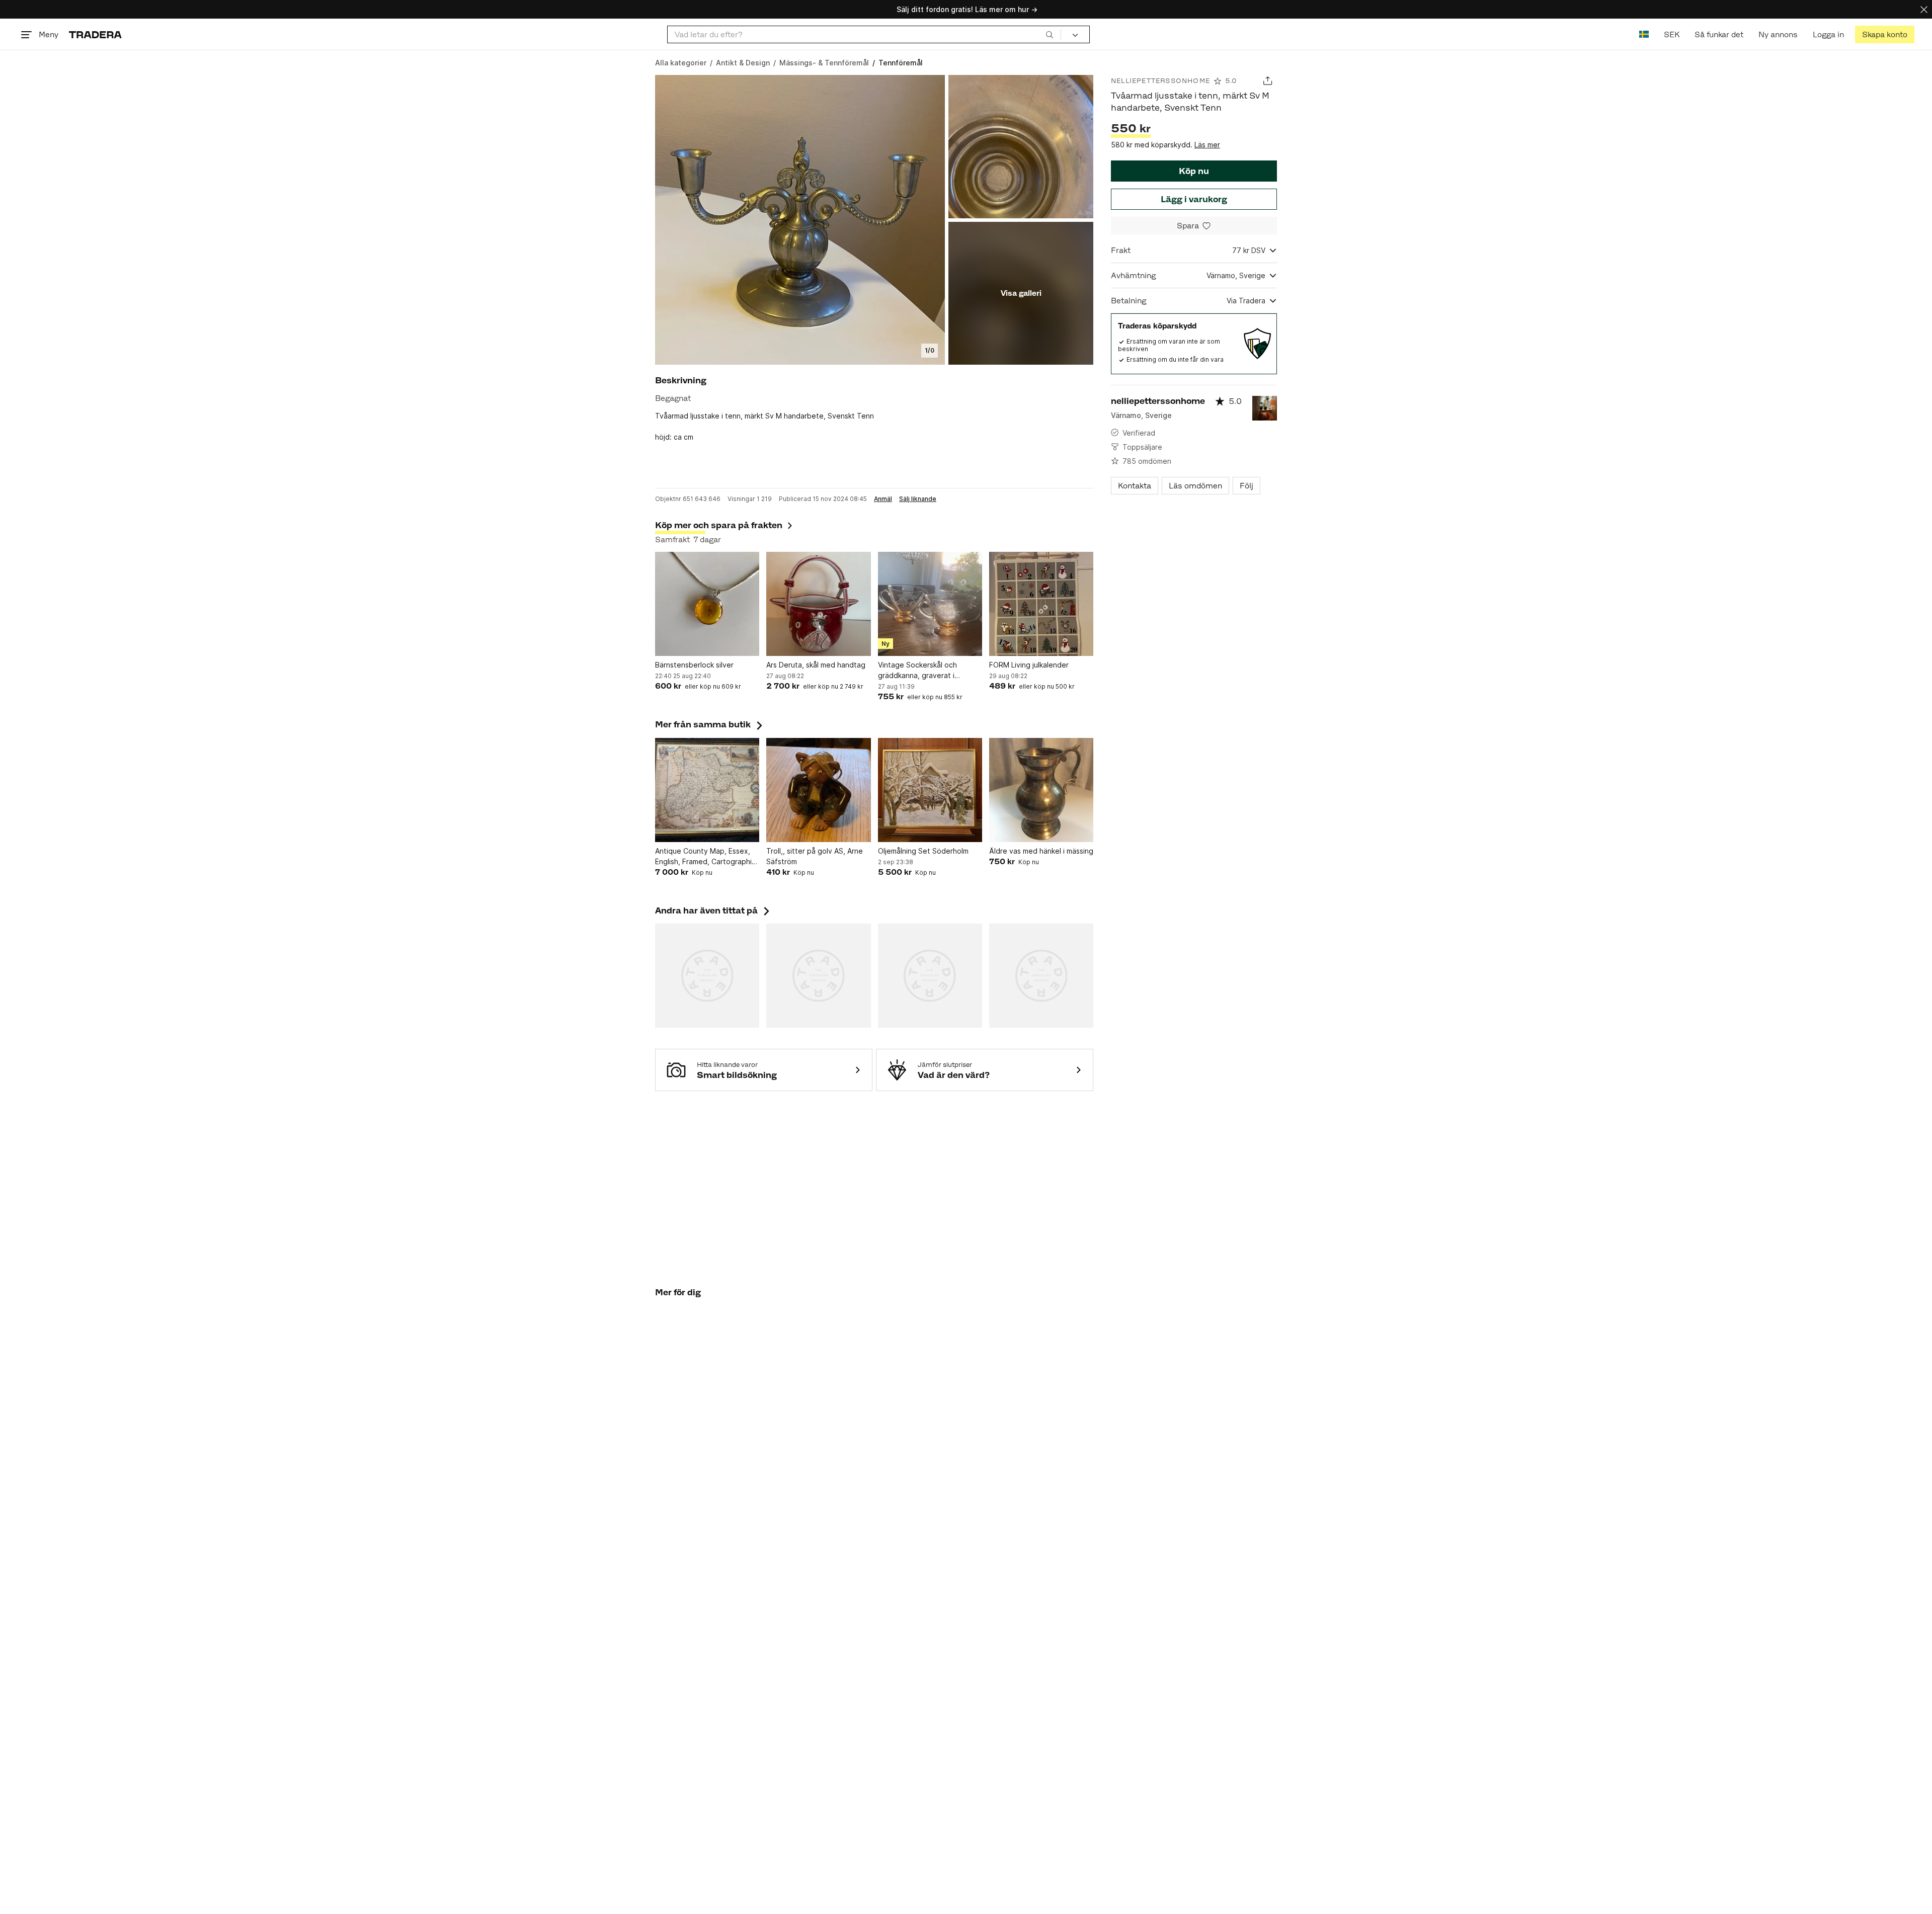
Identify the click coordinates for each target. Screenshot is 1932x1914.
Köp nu (1194, 171)
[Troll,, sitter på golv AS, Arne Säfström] (818, 790)
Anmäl (883, 499)
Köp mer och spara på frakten (719, 525)
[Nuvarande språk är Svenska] (1644, 34)
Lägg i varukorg (1194, 199)
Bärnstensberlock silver (694, 665)
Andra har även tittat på (713, 910)
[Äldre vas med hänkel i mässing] (1041, 790)
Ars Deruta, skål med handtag (816, 665)
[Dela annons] (1268, 81)
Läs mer (1207, 145)
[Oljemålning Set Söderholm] (930, 790)
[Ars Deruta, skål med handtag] (818, 604)
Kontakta (1135, 486)
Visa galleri (1021, 293)
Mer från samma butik (710, 724)
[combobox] (864, 34)
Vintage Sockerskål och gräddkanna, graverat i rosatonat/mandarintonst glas (928, 671)
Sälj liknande (918, 499)
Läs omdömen (1195, 486)
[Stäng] (1924, 9)
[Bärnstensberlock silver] (707, 604)
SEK (1672, 34)
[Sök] (1050, 34)
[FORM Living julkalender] (1041, 604)
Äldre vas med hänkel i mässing (1041, 851)
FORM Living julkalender (1029, 665)
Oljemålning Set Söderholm (923, 851)
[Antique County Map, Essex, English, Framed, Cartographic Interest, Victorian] (707, 790)
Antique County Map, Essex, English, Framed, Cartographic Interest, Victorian (705, 857)
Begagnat (673, 398)
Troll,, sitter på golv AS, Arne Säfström (815, 856)
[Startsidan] (95, 34)
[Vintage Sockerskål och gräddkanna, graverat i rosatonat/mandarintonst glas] (930, 604)
